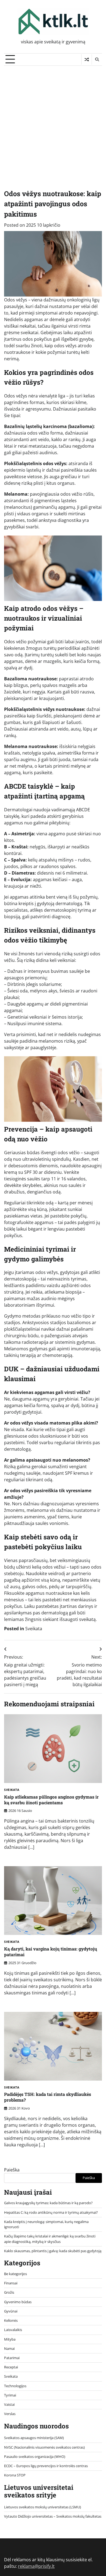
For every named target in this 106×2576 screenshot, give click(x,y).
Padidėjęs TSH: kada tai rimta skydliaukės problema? (48, 2097)
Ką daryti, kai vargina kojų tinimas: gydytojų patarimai (51, 1952)
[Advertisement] (53, 122)
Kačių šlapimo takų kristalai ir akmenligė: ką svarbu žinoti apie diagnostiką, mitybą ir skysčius (50, 2239)
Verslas (10, 2414)
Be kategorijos (15, 2274)
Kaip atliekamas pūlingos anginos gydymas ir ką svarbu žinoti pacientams (51, 1800)
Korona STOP (15, 2475)
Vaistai (9, 2404)
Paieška (12, 2170)
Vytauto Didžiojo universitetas (28, 2516)
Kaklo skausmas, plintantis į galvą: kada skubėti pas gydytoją (53, 2251)
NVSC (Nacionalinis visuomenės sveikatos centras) (44, 2447)
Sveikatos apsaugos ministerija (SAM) (34, 2438)
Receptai (11, 2367)
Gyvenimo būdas (18, 2302)
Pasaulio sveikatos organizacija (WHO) (35, 2457)
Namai (9, 2348)
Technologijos (15, 2386)
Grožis (9, 2292)
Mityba (10, 2339)
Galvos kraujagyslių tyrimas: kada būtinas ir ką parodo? (48, 2203)
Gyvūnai (11, 2311)
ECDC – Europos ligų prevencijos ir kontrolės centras (46, 2466)
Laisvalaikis (13, 2330)
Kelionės (11, 2320)
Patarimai (12, 2358)
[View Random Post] (87, 59)
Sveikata (34, 1629)
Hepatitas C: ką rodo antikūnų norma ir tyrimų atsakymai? (51, 2212)
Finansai (11, 2283)
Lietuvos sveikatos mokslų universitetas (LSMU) (43, 2507)
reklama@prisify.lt (36, 2566)
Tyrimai (10, 2395)
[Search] (97, 59)
